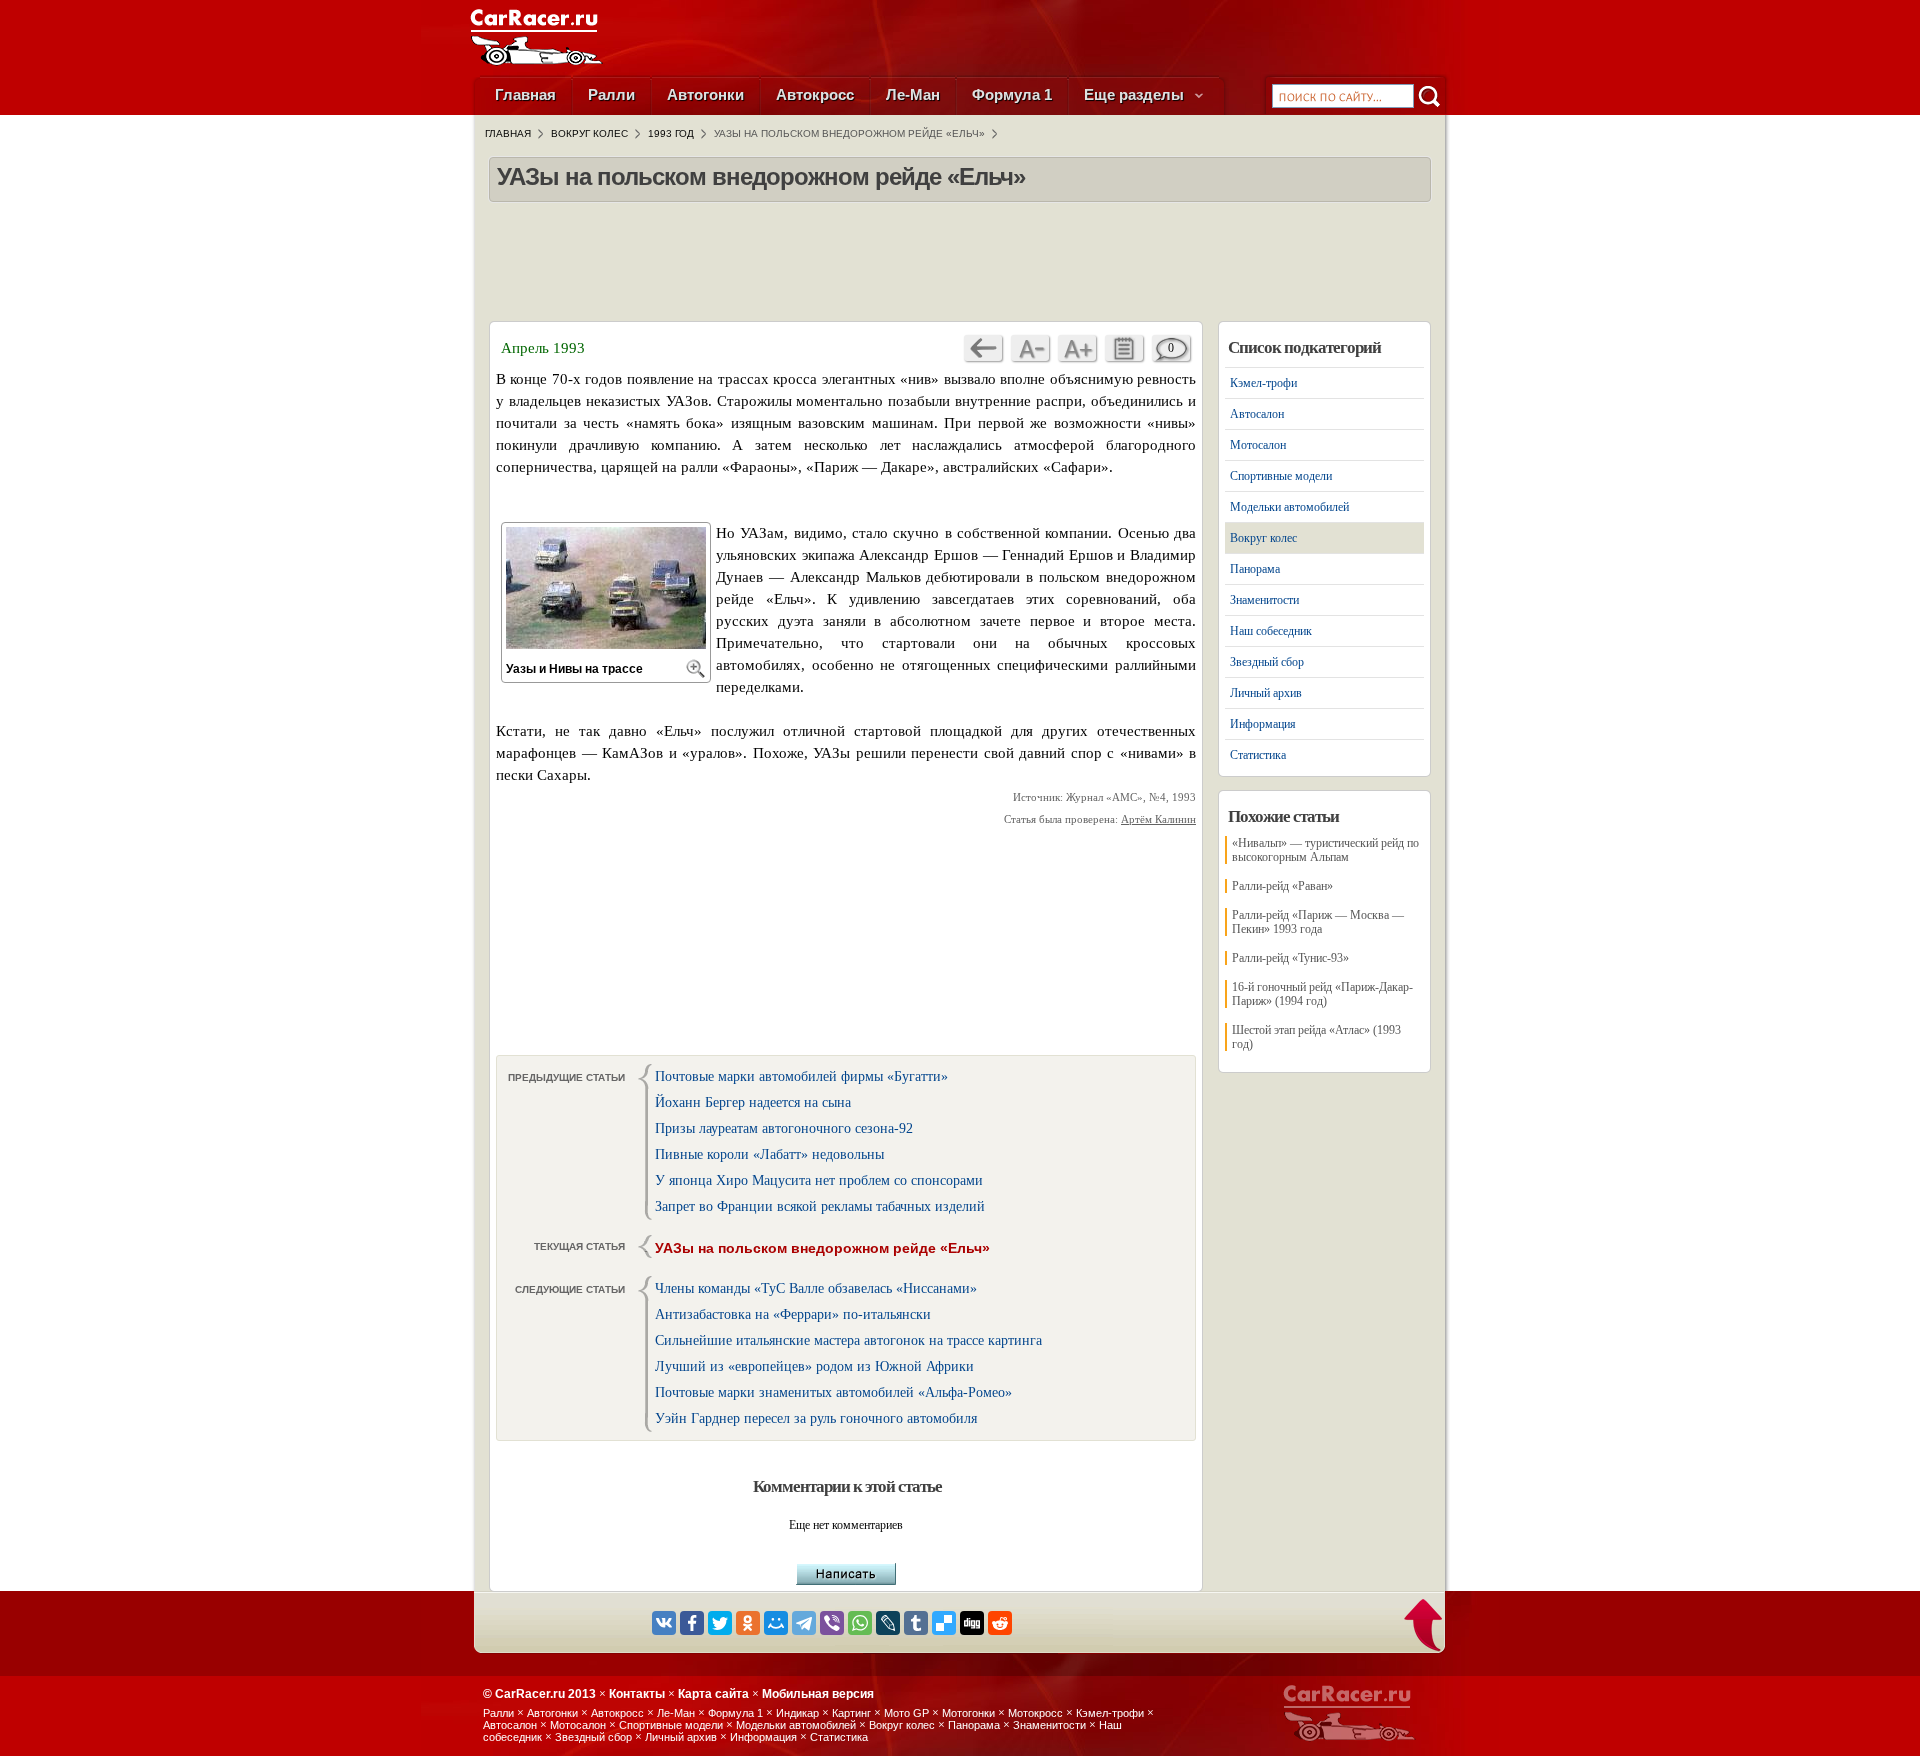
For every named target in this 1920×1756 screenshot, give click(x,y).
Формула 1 (1012, 94)
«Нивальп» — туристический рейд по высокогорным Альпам (1325, 850)
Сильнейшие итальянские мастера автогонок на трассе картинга (848, 1340)
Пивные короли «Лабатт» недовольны (769, 1154)
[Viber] (832, 1623)
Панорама (1255, 569)
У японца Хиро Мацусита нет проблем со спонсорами (819, 1180)
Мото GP (906, 1713)
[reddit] (1000, 1623)
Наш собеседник (1271, 631)
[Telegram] (804, 1623)
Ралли (611, 94)
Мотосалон (1258, 445)
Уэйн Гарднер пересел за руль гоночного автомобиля (816, 1418)
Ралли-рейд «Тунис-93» (1290, 958)
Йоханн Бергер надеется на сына (753, 1102)
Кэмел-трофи (1263, 383)
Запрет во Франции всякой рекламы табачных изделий (820, 1206)
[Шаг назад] (983, 348)
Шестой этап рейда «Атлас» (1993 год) (1316, 1037)
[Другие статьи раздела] (1124, 348)
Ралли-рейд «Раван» (1282, 886)
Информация (1263, 724)
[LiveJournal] (888, 1623)
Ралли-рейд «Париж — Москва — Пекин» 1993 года (1318, 922)
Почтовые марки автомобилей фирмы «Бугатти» (801, 1076)
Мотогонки (968, 1713)
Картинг (851, 1713)
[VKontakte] (664, 1623)
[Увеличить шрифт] (1077, 348)
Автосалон (1257, 414)
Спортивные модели (1281, 476)
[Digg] (972, 1623)
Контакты (637, 1694)
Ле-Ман (913, 94)
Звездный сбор (1267, 662)
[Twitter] (720, 1623)
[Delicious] (944, 1623)
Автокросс (815, 94)
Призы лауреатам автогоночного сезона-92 (784, 1128)
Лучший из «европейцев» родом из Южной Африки (814, 1366)
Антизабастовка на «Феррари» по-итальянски (793, 1314)
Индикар (797, 1713)
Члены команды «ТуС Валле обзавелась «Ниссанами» (816, 1288)
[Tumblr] (916, 1623)
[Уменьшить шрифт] (1030, 348)
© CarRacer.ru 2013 (539, 1694)
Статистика (1258, 755)
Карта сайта (713, 1694)
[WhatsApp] (860, 1623)
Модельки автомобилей (1289, 507)
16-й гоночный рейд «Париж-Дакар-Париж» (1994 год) (1322, 994)
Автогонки (705, 94)
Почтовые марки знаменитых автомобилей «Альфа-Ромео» (833, 1392)
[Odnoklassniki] (748, 1623)
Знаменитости (1264, 600)
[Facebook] (692, 1623)
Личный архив (1266, 693)
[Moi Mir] (776, 1623)
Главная (525, 94)
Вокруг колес (1263, 538)
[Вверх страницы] (1424, 1627)
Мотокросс (1035, 1713)
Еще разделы (1136, 94)
